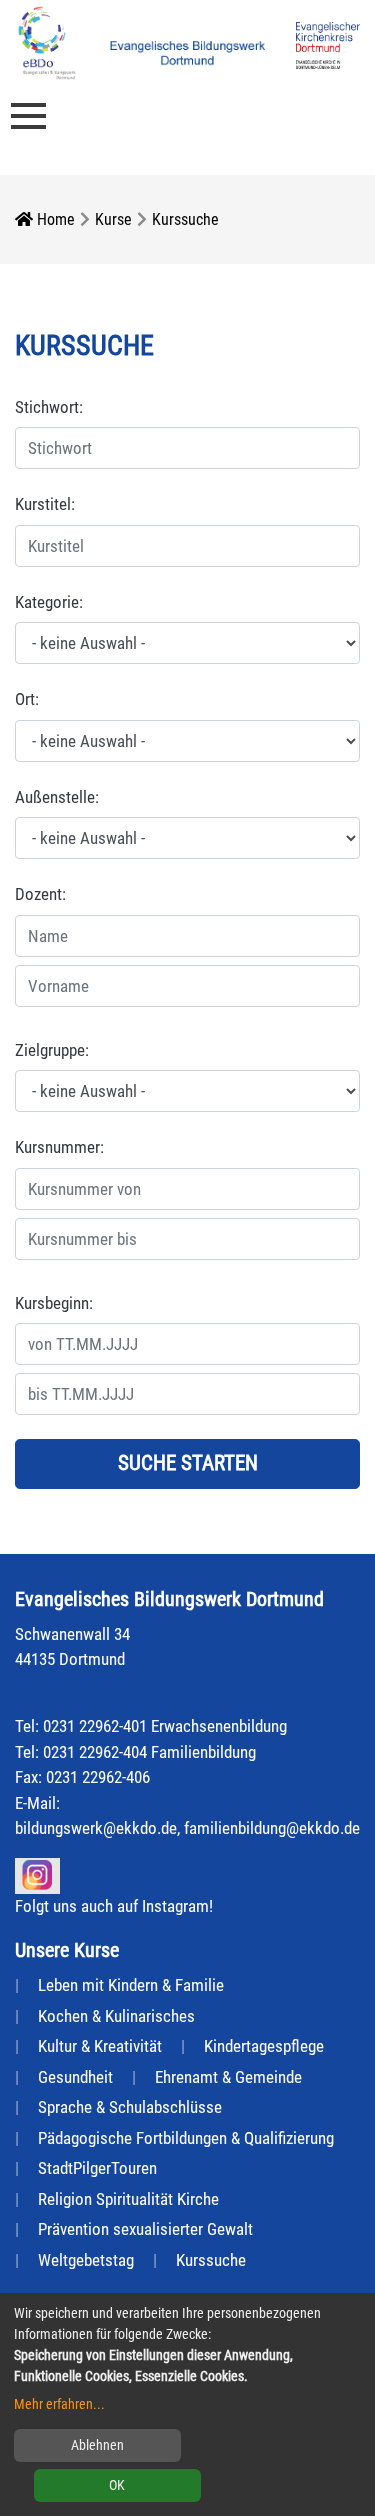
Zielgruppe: (52, 1050)
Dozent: (40, 894)
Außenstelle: (57, 797)
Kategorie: (49, 602)
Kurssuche (185, 219)
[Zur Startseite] (47, 41)
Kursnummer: (59, 1147)
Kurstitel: (45, 504)
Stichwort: (49, 407)
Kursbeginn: (54, 1303)
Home (54, 219)
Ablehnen (97, 2445)
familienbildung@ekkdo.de (272, 1828)
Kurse (113, 219)
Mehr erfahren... (59, 2404)
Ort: (27, 699)
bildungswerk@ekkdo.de (96, 1828)
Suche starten (188, 1463)
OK (117, 2485)
